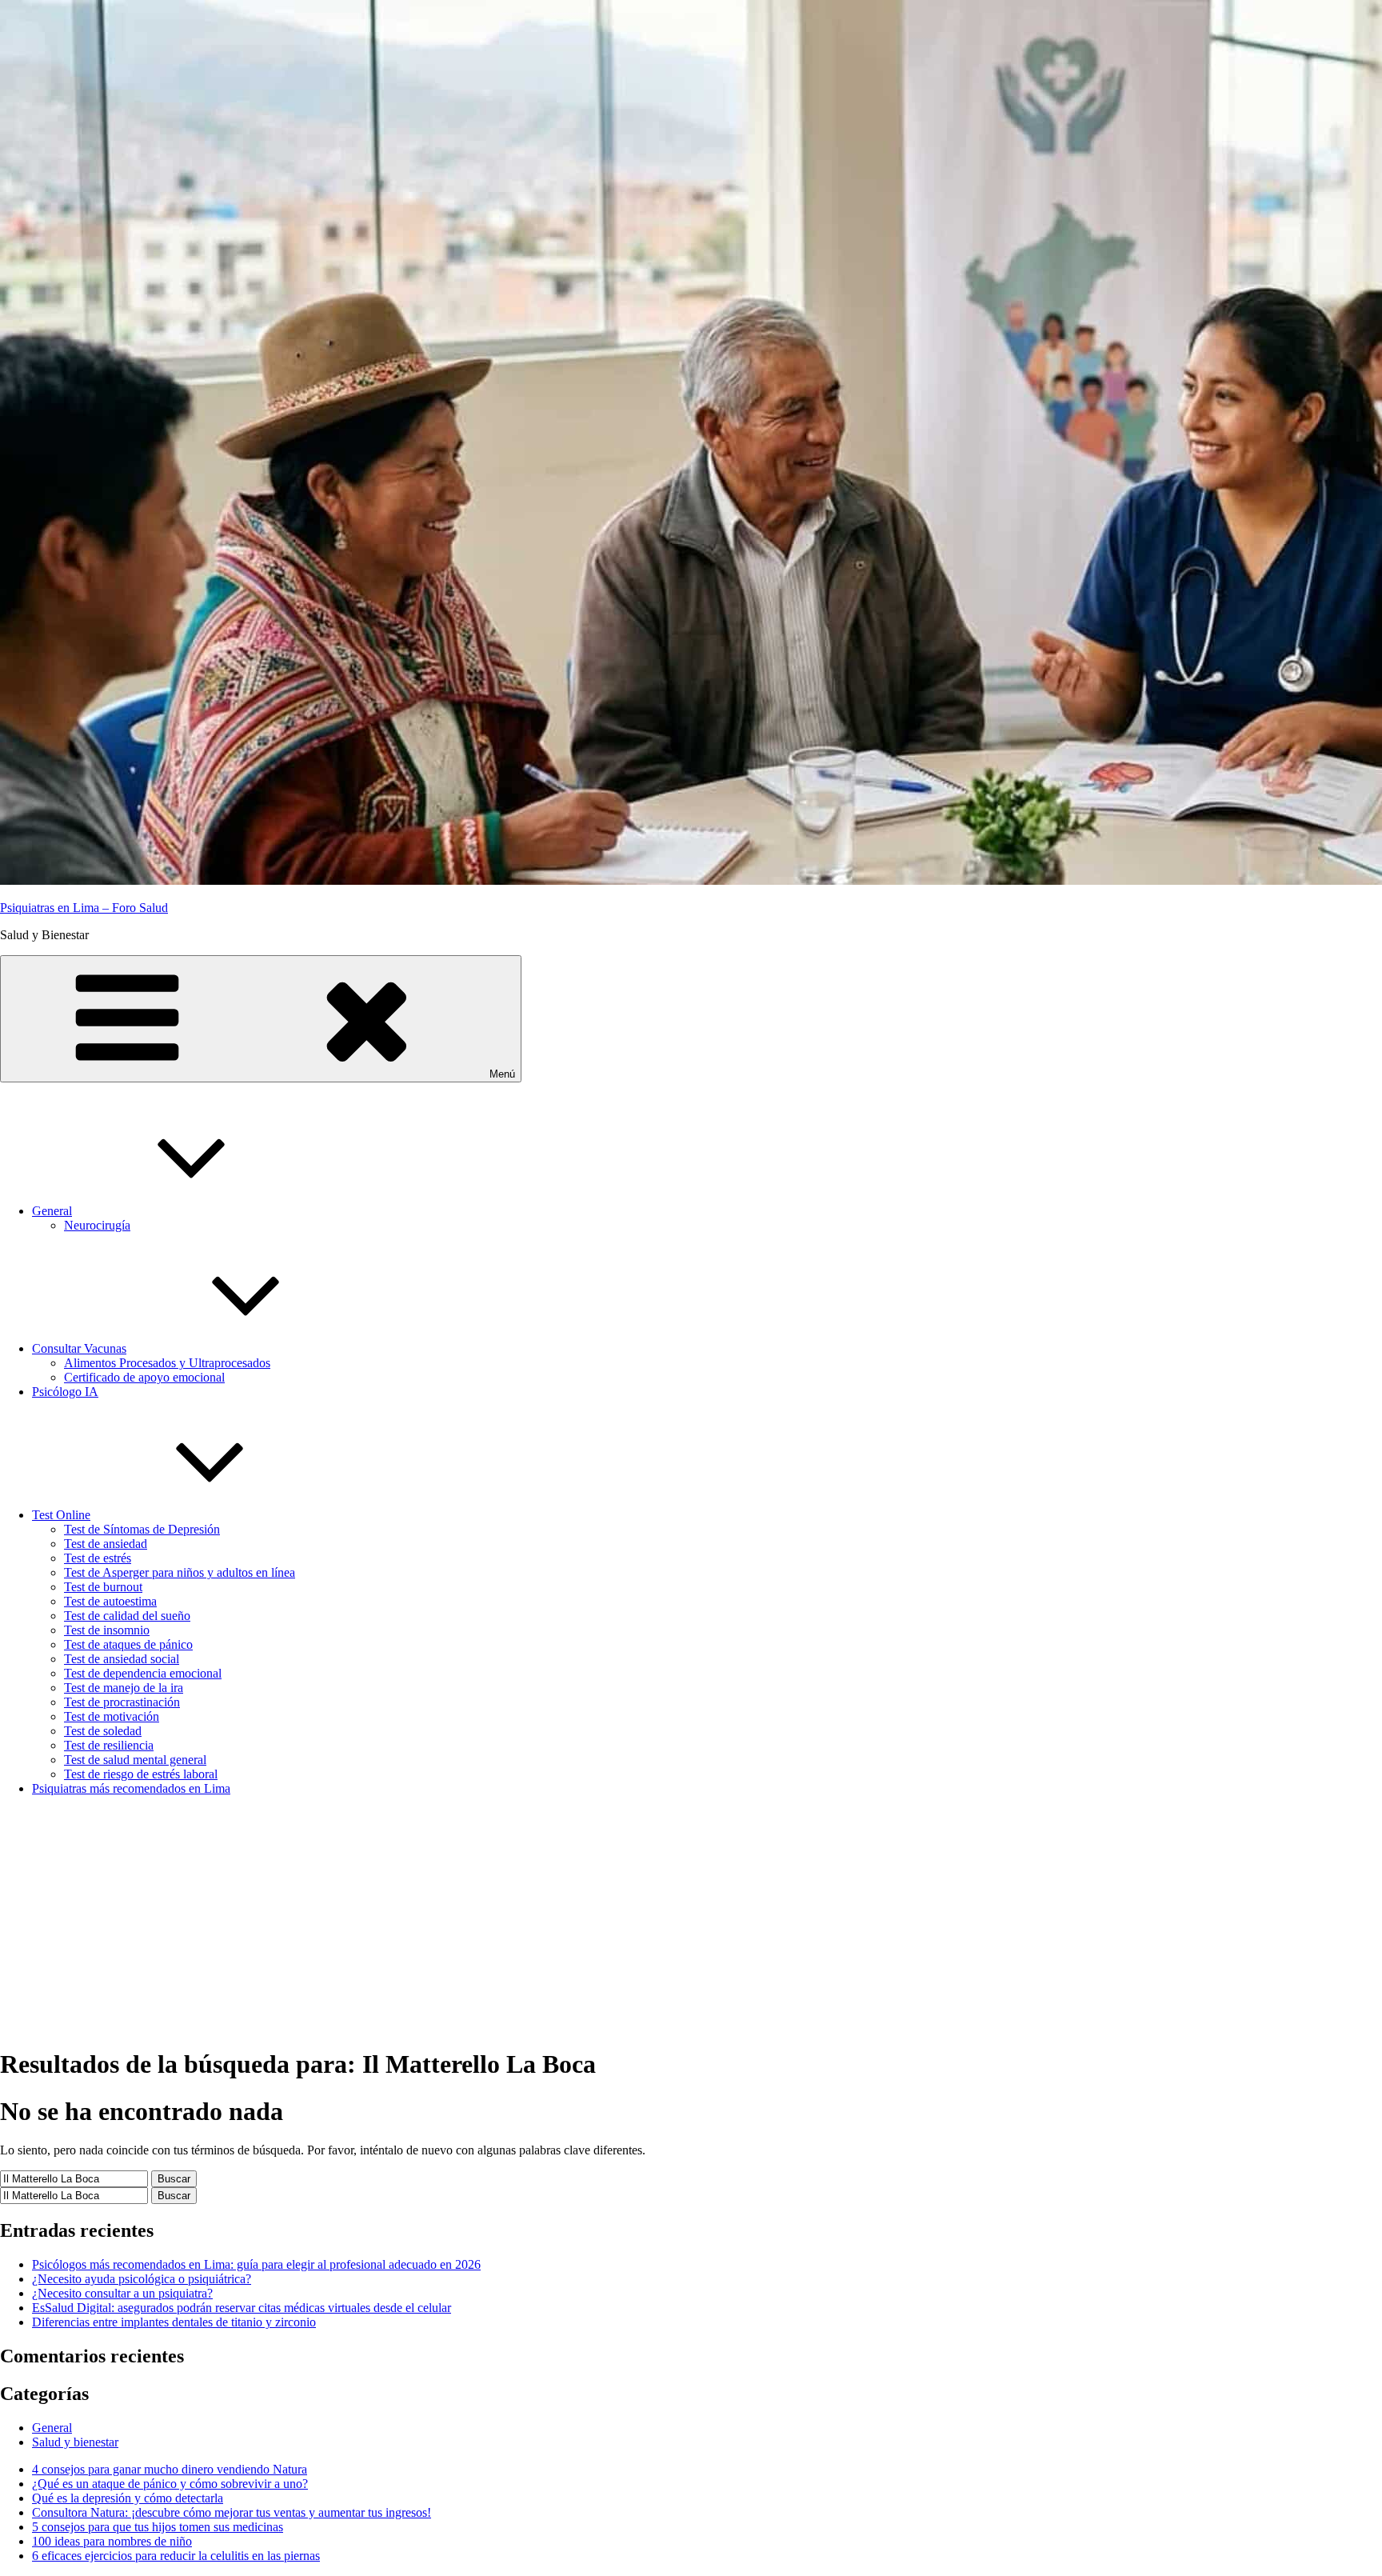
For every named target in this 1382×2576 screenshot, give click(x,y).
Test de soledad (103, 1731)
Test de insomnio (107, 1630)
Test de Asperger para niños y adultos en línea (180, 1572)
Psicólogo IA (65, 1392)
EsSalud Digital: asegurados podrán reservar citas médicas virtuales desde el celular (242, 2308)
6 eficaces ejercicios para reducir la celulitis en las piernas (176, 2556)
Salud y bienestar (75, 2442)
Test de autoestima (110, 1601)
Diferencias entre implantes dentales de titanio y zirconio (174, 2322)
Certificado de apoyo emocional (144, 1377)
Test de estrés (98, 1558)
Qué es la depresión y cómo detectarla (128, 2498)
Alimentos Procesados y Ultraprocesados (167, 1363)
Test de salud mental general (135, 1760)
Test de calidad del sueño (127, 1616)
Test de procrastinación (122, 1702)
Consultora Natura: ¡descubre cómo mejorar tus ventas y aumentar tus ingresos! (232, 2512)
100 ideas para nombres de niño (112, 2541)
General (52, 1211)
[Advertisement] (691, 1921)
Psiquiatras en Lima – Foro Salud (84, 908)
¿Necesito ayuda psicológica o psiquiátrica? (142, 2279)
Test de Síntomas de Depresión (142, 1529)
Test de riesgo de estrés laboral (141, 1774)
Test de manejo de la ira (124, 1688)
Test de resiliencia (109, 1745)
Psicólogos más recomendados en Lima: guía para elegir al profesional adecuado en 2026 (256, 2264)
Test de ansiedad (106, 1544)
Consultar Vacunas (79, 1348)
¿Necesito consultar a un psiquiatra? (122, 2293)
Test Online (61, 1515)
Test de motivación (112, 1716)
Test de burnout (103, 1587)
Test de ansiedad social (122, 1659)
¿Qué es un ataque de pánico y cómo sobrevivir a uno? (170, 2484)
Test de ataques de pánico (128, 1644)
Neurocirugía (97, 1225)
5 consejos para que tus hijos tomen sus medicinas (158, 2527)
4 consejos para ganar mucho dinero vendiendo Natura (170, 2469)
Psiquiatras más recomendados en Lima (131, 1788)
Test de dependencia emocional (143, 1673)
